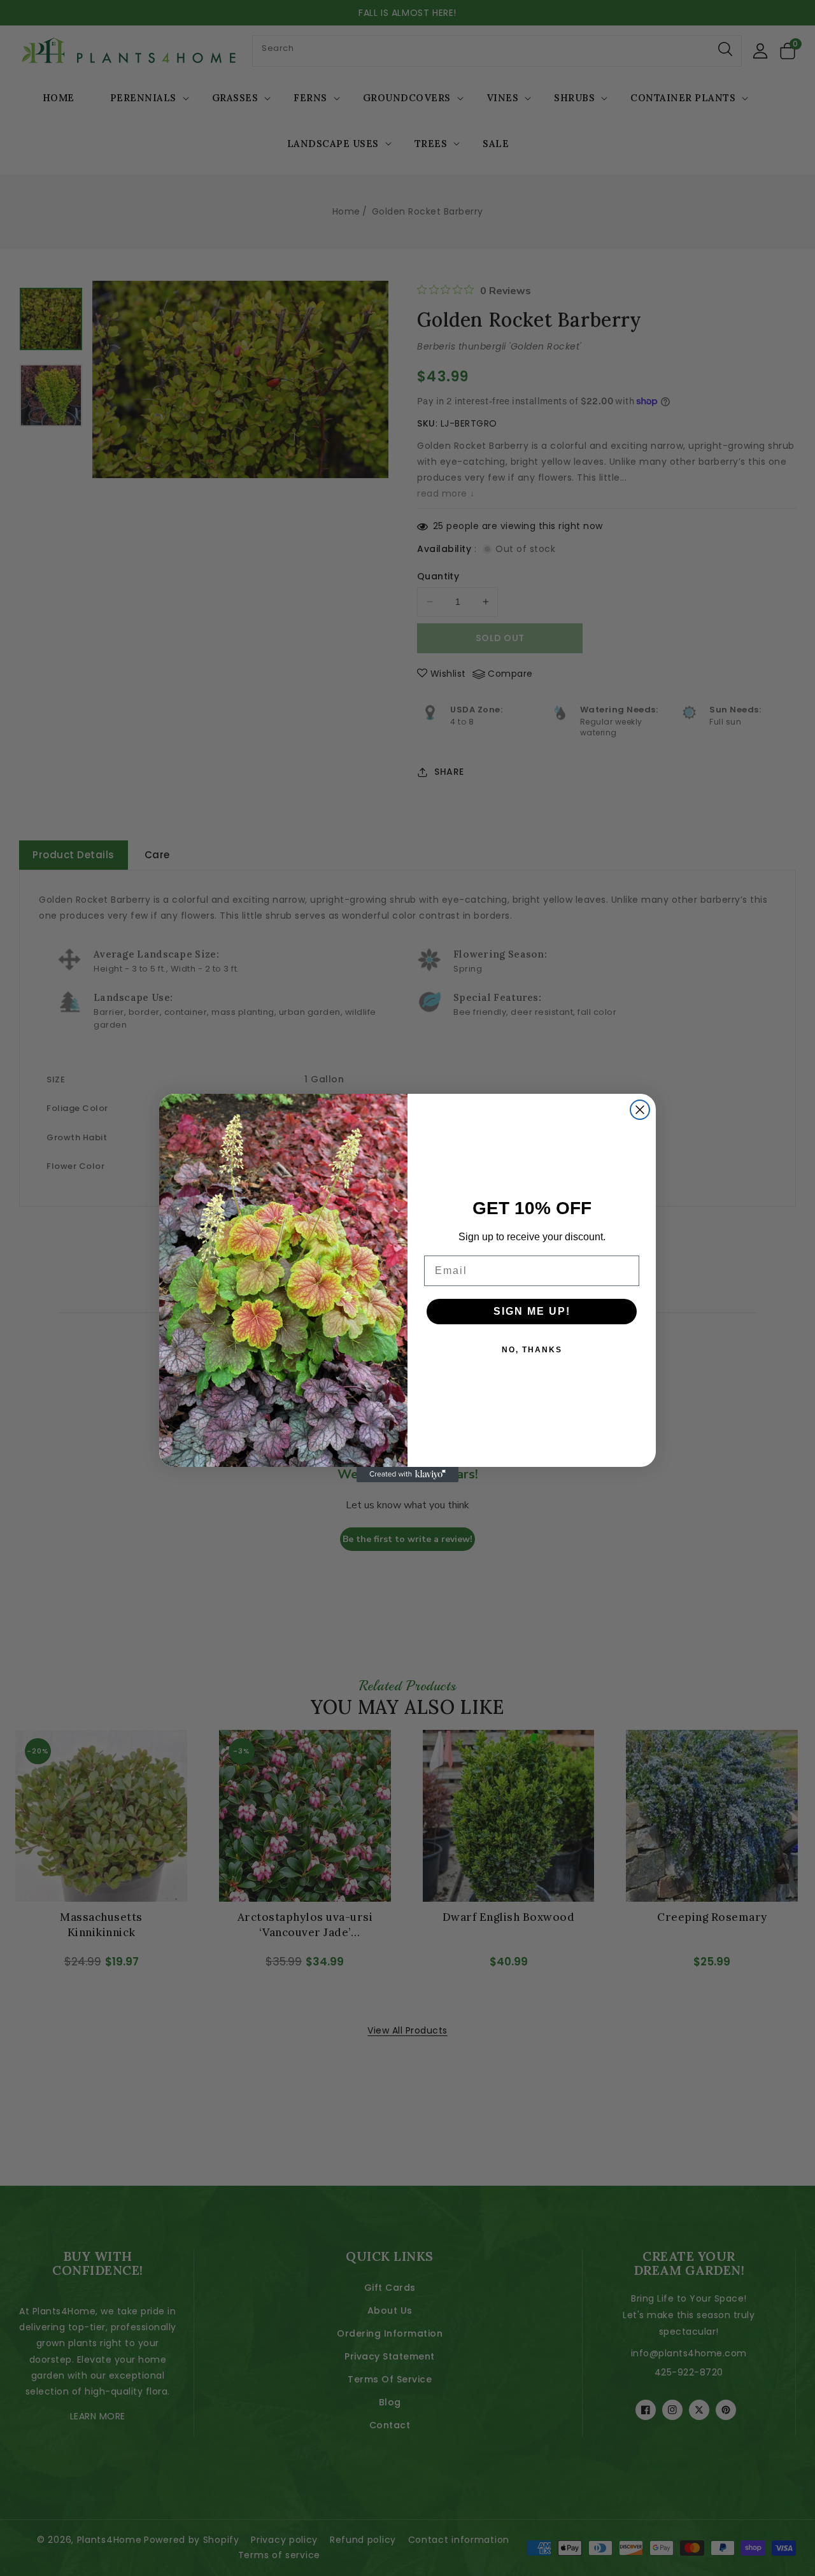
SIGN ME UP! (532, 1311)
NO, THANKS (532, 1350)
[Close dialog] (640, 1110)
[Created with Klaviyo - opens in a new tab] (407, 1475)
